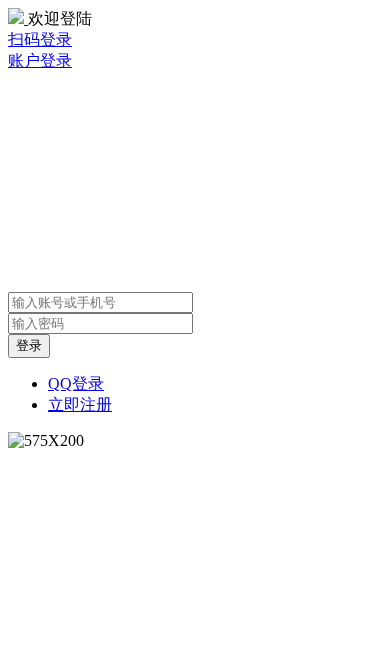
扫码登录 (40, 39)
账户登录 (40, 60)
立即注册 (80, 404)
